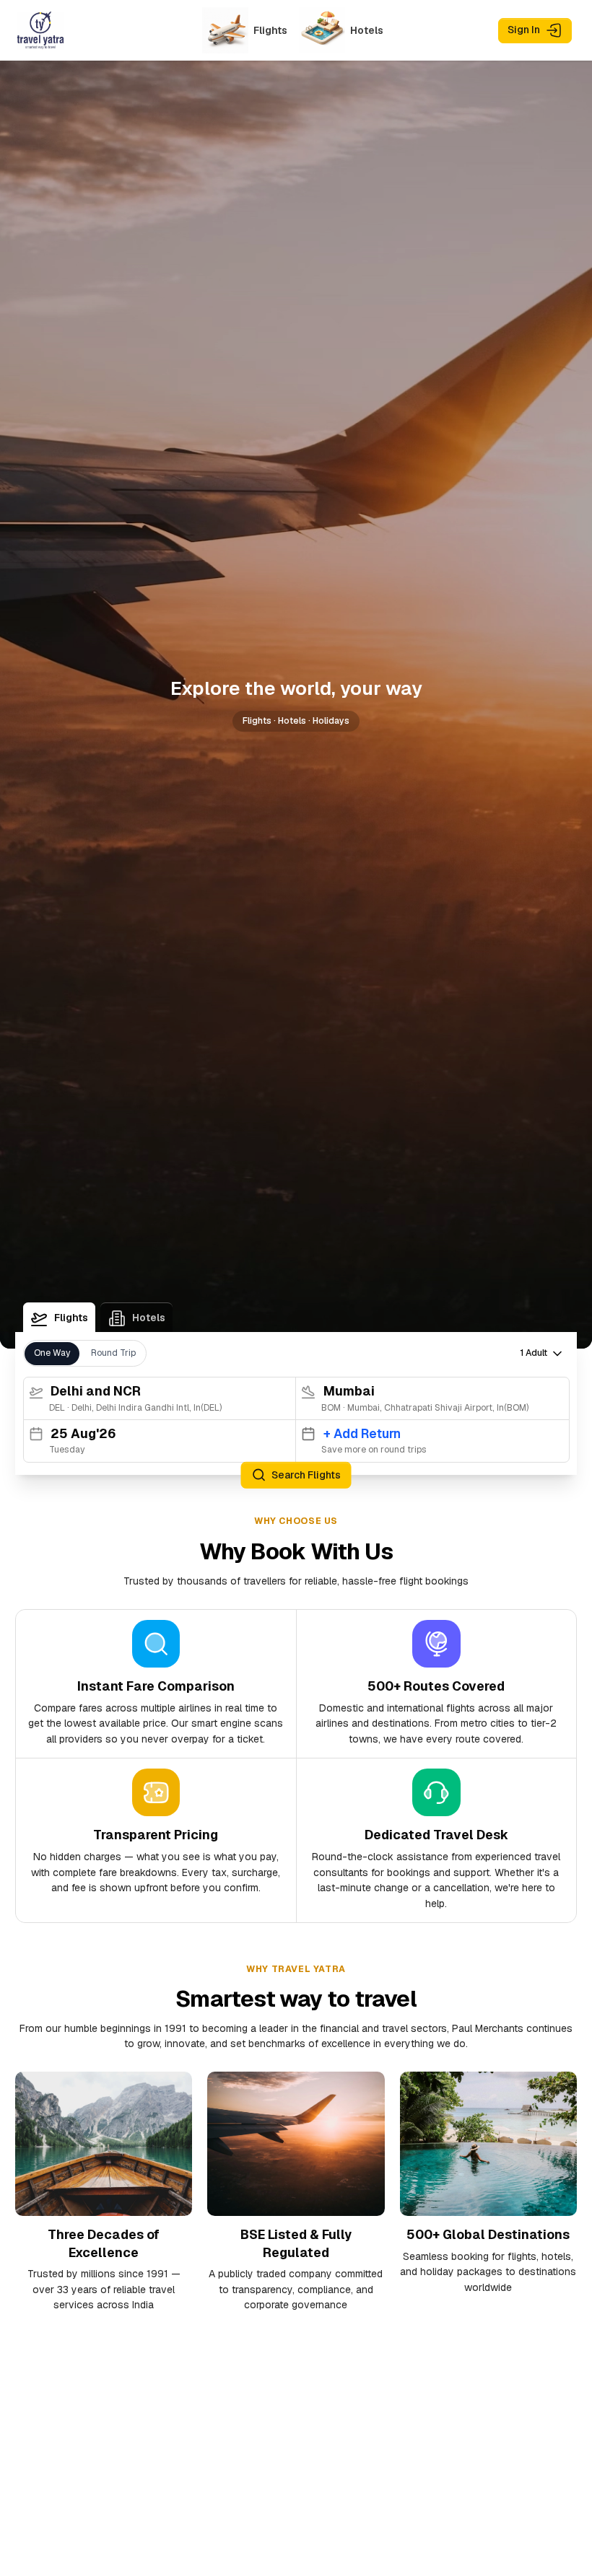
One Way (52, 1353)
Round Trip (113, 1353)
